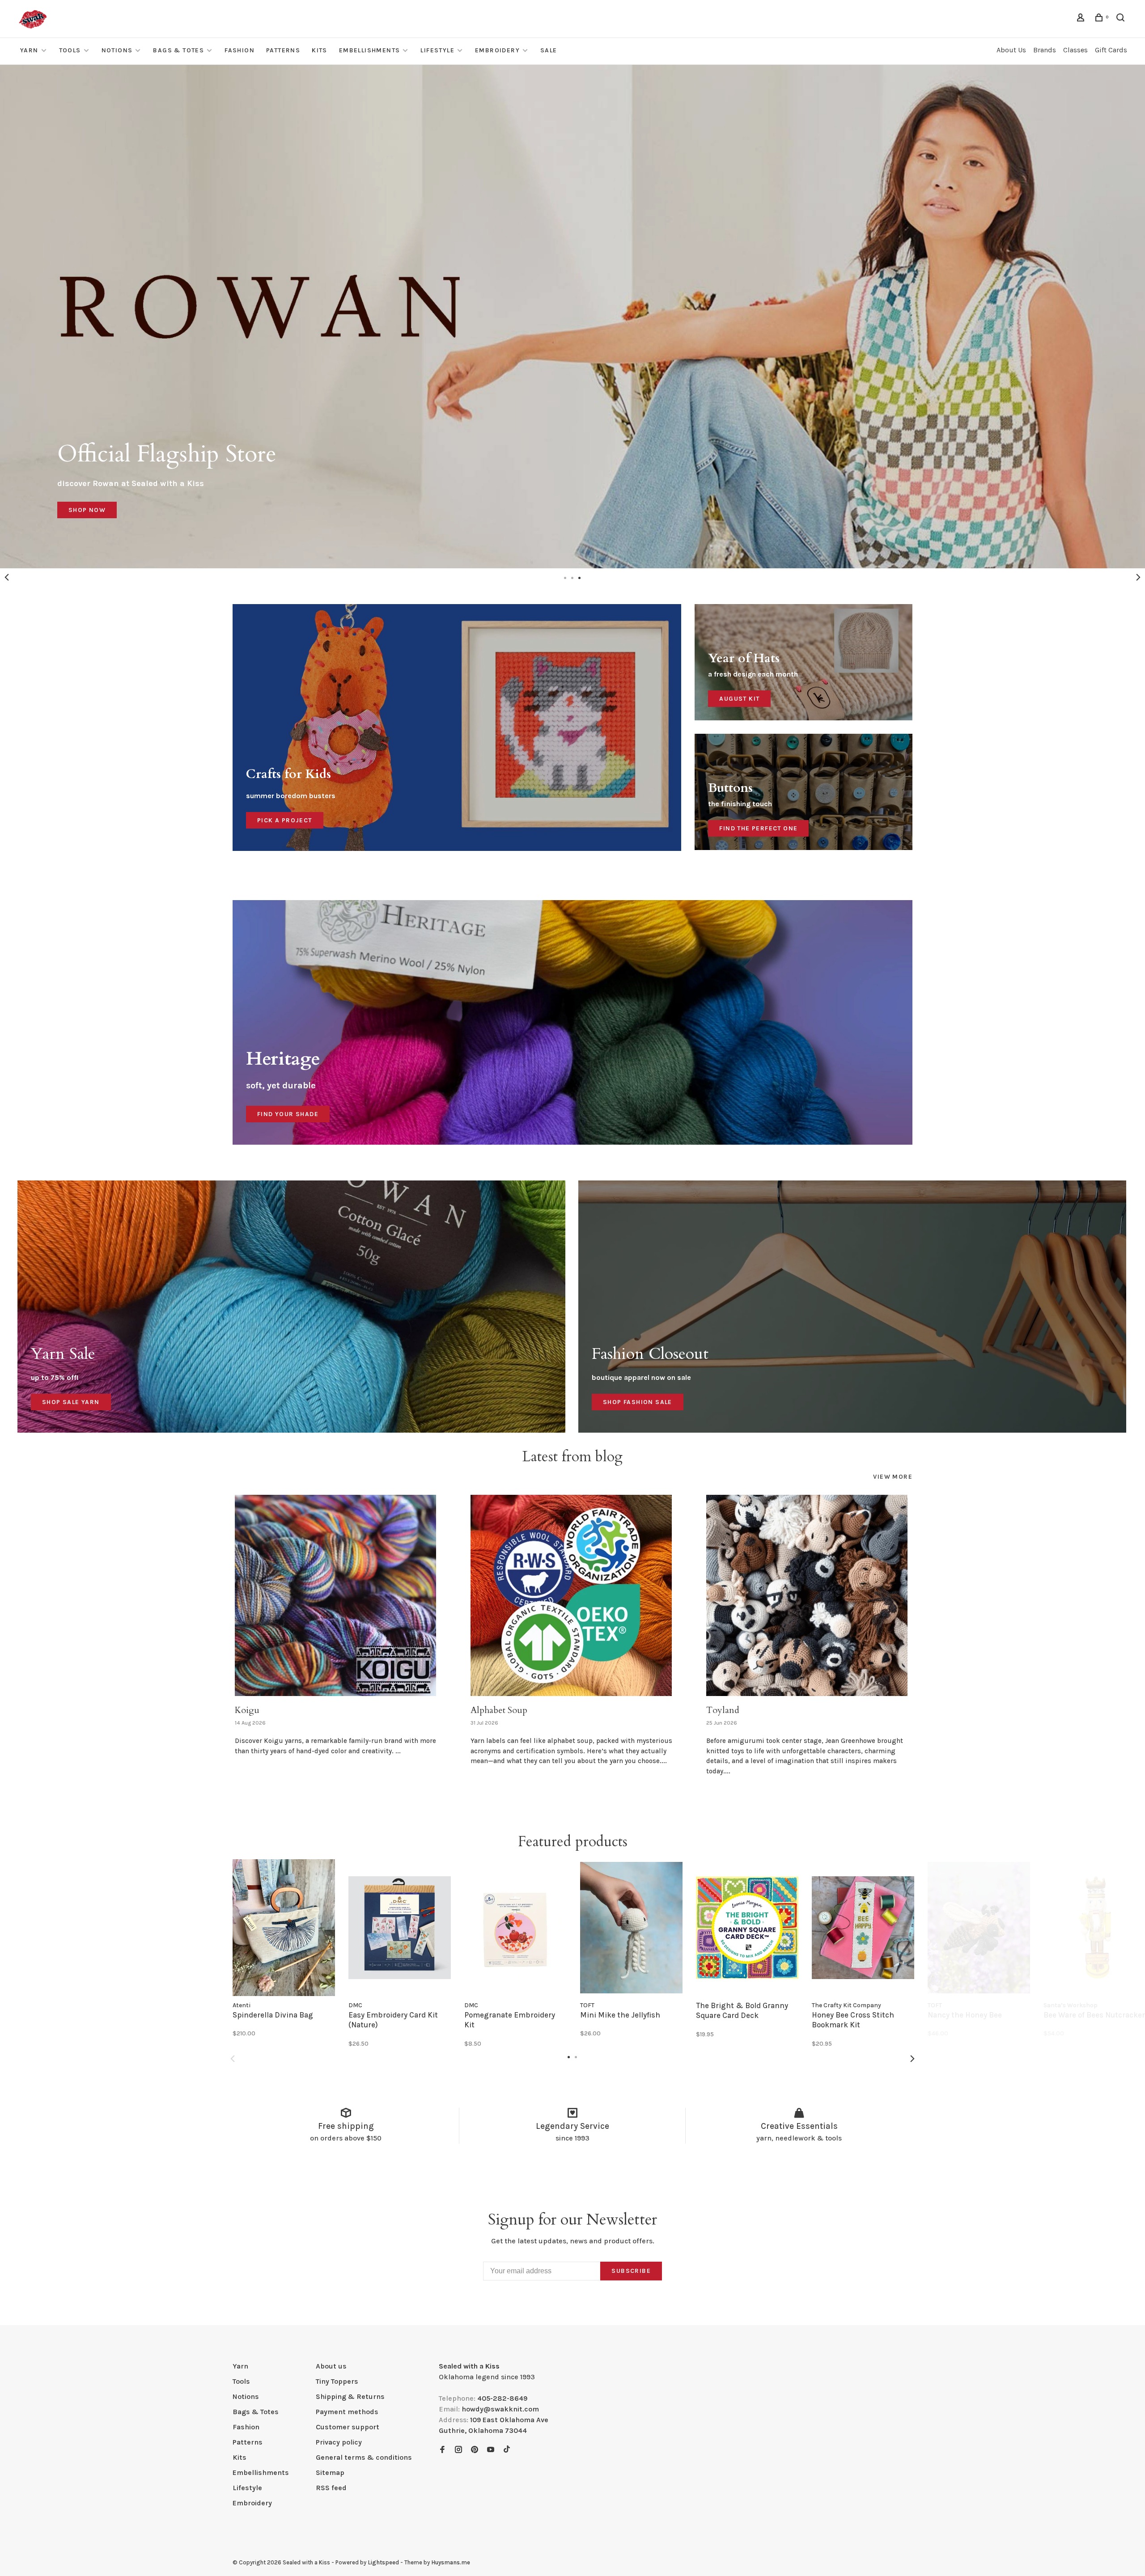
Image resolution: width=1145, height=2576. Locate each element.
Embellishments (370, 50)
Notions (117, 50)
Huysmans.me (451, 2562)
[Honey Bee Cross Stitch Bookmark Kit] (863, 1927)
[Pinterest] (475, 2450)
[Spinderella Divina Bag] (284, 1927)
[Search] (1122, 19)
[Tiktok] (507, 2450)
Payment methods (347, 2412)
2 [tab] (572, 577)
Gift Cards (1111, 50)
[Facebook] (442, 2450)
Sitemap (330, 2472)
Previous (7, 577)
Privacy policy (339, 2442)
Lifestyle (437, 50)
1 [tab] (565, 577)
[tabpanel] (572, 317)
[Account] (1082, 19)
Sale (549, 50)
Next (1138, 577)
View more (893, 1477)
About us (331, 2366)
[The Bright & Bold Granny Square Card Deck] (747, 1927)
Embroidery (497, 50)
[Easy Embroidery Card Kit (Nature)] (400, 1927)
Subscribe (631, 2271)
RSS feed (331, 2488)
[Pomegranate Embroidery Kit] (515, 1927)
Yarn (29, 50)
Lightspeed (383, 2562)
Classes (1075, 50)
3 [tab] (580, 577)
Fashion (240, 50)
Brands (1045, 50)
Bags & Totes (178, 50)
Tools (70, 50)
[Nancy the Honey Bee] (979, 1927)
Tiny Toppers (337, 2381)
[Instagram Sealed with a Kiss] (458, 2450)
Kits (320, 50)
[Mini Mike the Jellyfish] (631, 1927)
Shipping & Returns (350, 2396)
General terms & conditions (364, 2457)
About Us (1011, 50)
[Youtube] (491, 2450)
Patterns (283, 50)
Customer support (348, 2427)
